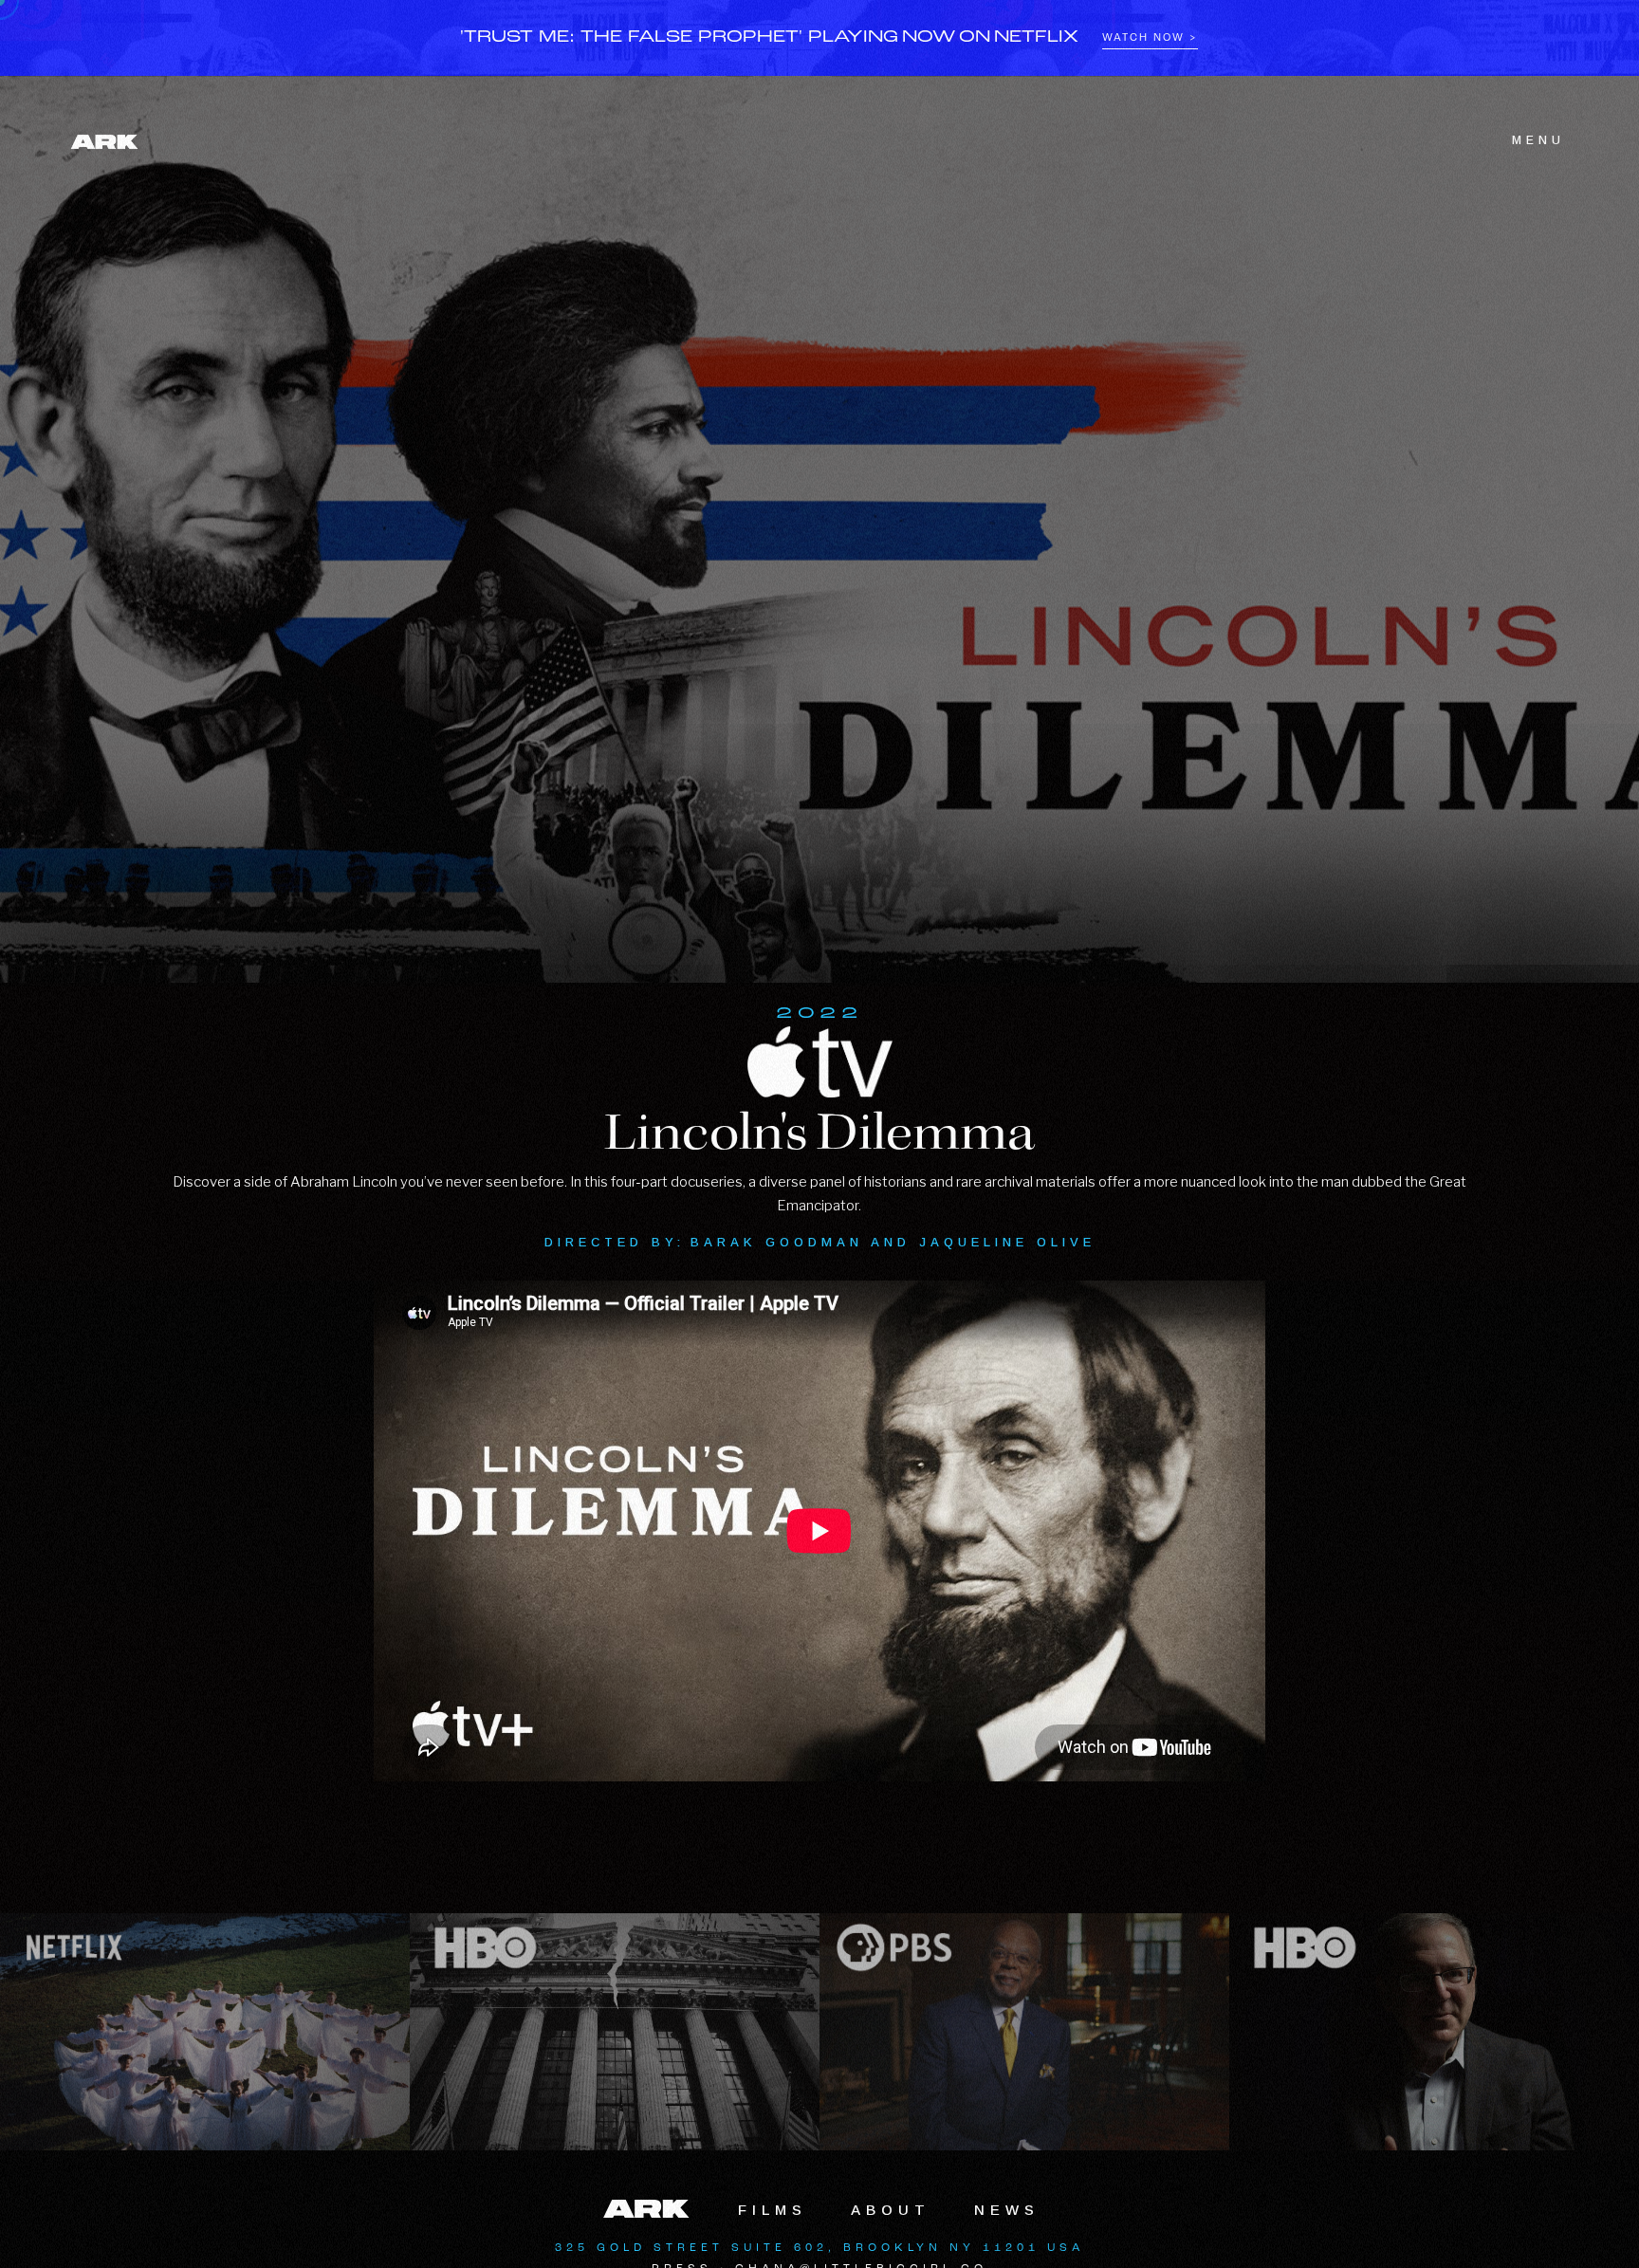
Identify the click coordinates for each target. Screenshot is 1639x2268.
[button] (1527, 140)
